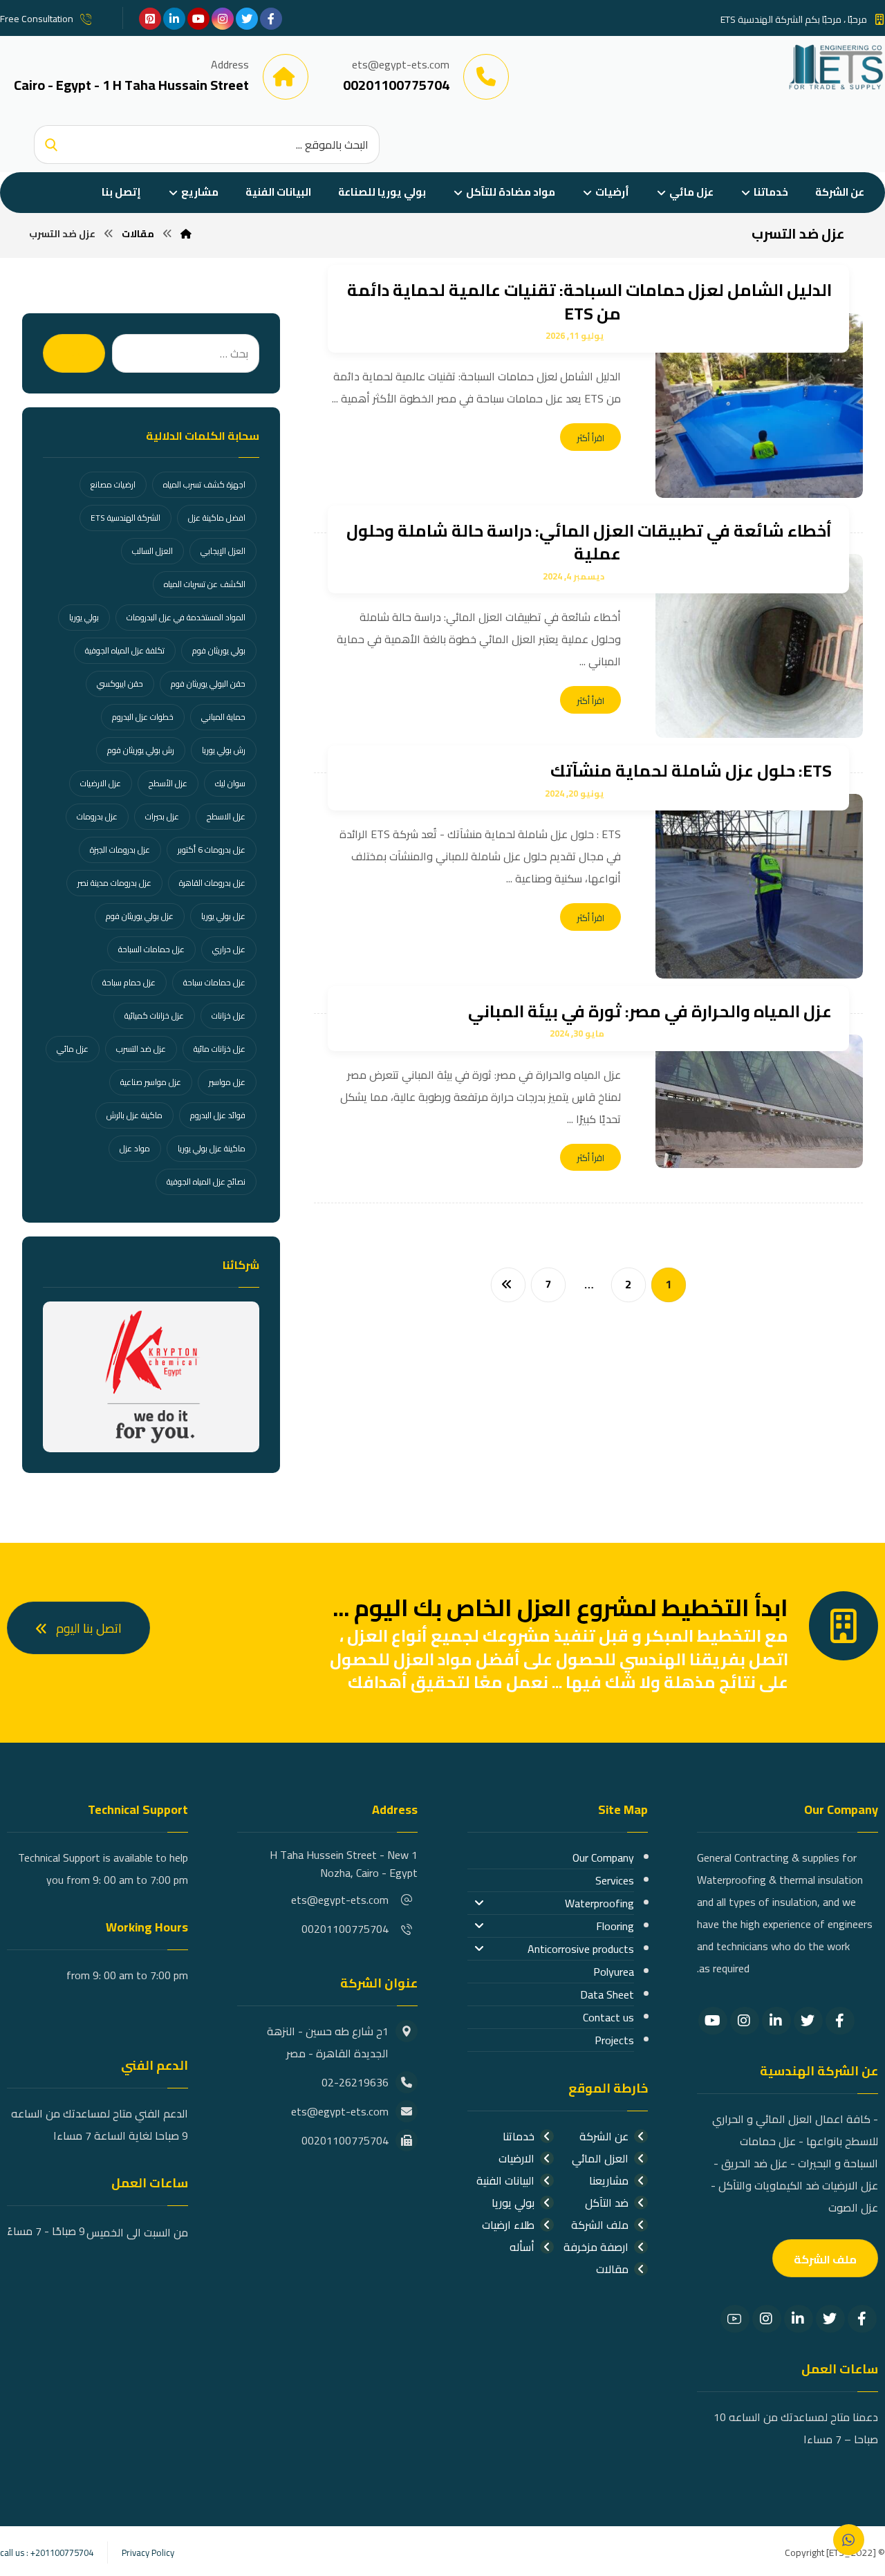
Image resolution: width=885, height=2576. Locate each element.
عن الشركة (604, 2136)
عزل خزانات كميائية (154, 1016)
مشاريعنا (609, 2180)
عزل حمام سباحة (129, 982)
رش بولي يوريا (224, 750)
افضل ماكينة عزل (217, 518)
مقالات (612, 2269)
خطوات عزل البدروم (143, 717)
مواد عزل (135, 1148)
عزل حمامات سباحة (214, 982)
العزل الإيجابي (223, 551)
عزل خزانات (229, 1016)
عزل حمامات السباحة (151, 949)
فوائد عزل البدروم (218, 1115)
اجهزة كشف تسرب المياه (204, 484)
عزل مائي (73, 1049)
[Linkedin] (776, 2021)
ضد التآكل (607, 2203)
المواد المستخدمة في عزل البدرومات (186, 617)
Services (615, 1880)
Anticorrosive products (581, 1949)
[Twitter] (808, 2021)
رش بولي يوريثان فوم (141, 750)
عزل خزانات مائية (220, 1049)
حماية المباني (223, 717)
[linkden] (174, 19)
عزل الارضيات (101, 783)
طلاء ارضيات (508, 2225)
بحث (74, 353)
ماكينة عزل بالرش (134, 1115)
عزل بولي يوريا (223, 916)
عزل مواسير (227, 1082)
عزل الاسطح (226, 816)
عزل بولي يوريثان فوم (140, 916)
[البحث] (51, 145)
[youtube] (198, 19)
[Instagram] (745, 2021)
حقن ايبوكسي (120, 684)
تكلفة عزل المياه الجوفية (125, 650)
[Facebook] (840, 2021)
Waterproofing (599, 1903)
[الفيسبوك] (271, 19)
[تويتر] (247, 19)
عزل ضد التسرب (141, 1049)
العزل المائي (600, 2158)
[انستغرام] (223, 19)
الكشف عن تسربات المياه (205, 584)
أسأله (522, 2247)
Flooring (615, 1926)
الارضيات (516, 2158)
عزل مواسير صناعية (151, 1082)
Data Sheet (607, 1994)
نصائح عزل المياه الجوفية (206, 1182)
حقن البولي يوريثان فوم (208, 684)
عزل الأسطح (168, 783)
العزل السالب (152, 551)
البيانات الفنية (505, 2180)
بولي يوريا (84, 617)
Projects (614, 2040)
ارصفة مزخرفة (596, 2247)
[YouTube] (713, 2021)
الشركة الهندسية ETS (125, 518)
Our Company (603, 1857)
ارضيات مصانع (113, 484)
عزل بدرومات (97, 816)
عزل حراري (229, 949)
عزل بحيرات (162, 816)
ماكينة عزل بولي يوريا (212, 1148)
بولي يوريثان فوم (219, 650)
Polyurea (614, 1972)
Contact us (608, 2017)
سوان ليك (230, 783)
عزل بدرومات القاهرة (212, 883)
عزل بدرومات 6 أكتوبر (212, 850)
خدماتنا (519, 2136)
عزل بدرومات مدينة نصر (114, 883)
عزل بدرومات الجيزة (120, 850)
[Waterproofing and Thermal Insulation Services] (836, 67)
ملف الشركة (600, 2225)
